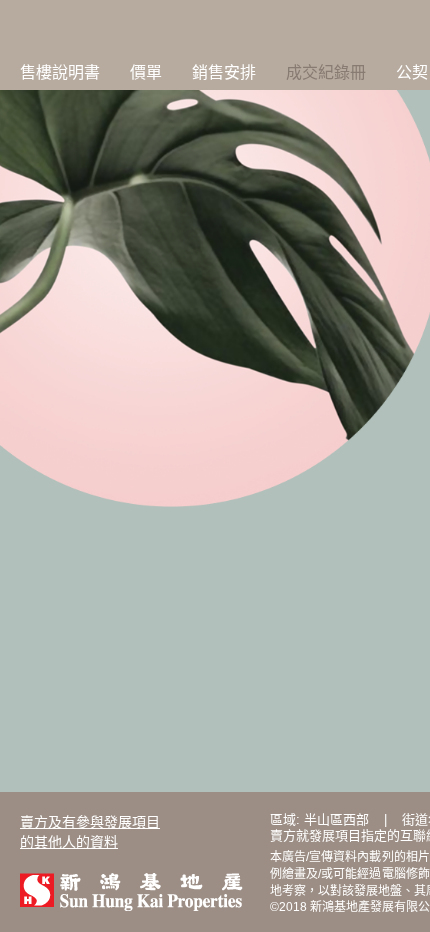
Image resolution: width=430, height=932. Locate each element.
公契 (412, 72)
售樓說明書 (60, 72)
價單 (146, 72)
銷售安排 (224, 72)
